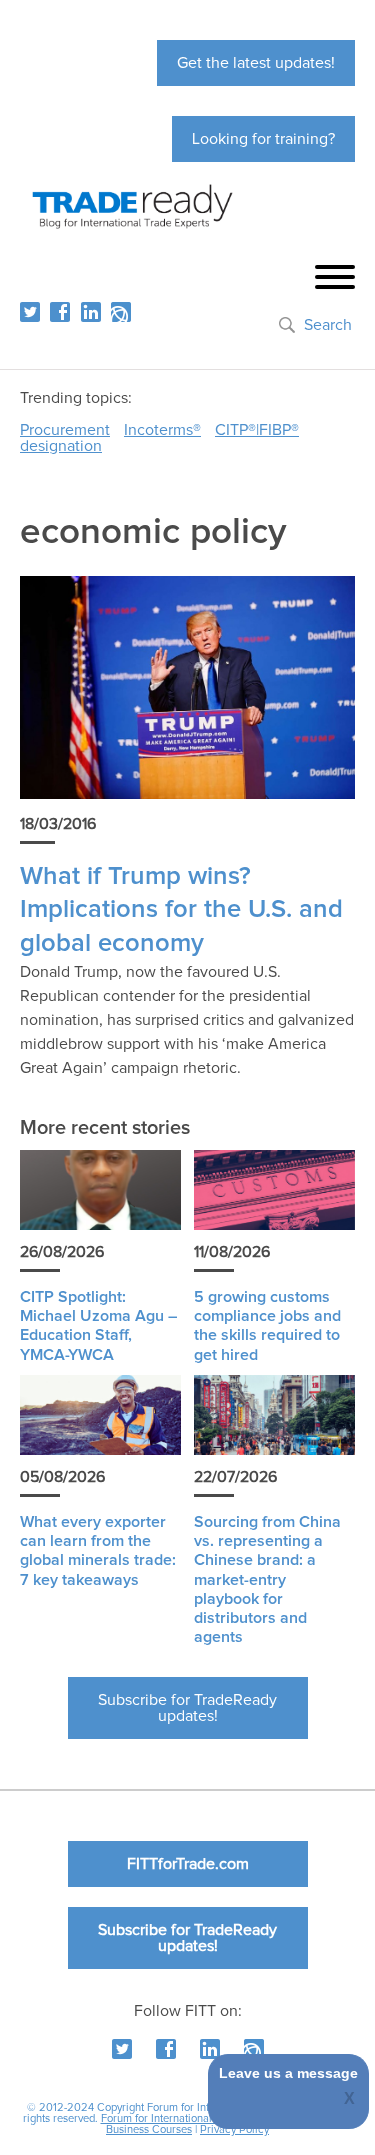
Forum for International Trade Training (192, 2118)
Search (328, 325)
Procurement (65, 430)
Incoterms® (162, 430)
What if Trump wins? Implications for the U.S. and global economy (181, 910)
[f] (60, 312)
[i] (121, 312)
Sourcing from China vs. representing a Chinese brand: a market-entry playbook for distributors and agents (267, 1579)
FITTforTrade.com (188, 1864)
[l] (91, 312)
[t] (30, 312)
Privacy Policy (234, 2129)
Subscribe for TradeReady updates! (187, 1708)
